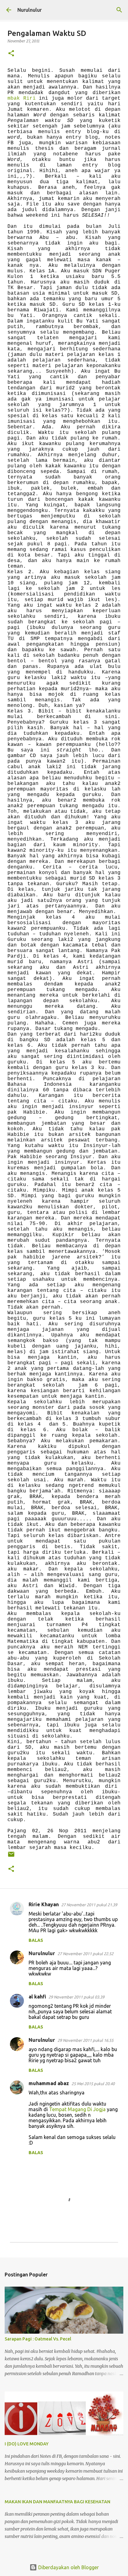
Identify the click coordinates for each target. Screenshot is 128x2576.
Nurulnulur (30, 10)
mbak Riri (22, 98)
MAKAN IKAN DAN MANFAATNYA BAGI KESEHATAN (57, 2502)
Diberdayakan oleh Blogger (68, 2567)
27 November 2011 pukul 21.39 (89, 1905)
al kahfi (37, 1997)
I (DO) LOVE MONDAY (27, 2444)
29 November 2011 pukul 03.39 (76, 1997)
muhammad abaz (49, 2083)
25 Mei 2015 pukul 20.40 (93, 2084)
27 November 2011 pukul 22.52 (85, 1954)
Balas (36, 1940)
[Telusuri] (119, 10)
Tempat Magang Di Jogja (77, 2109)
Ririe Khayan (44, 1904)
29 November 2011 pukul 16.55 (85, 2040)
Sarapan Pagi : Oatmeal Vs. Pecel (38, 2339)
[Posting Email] (11, 1857)
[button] (11, 54)
